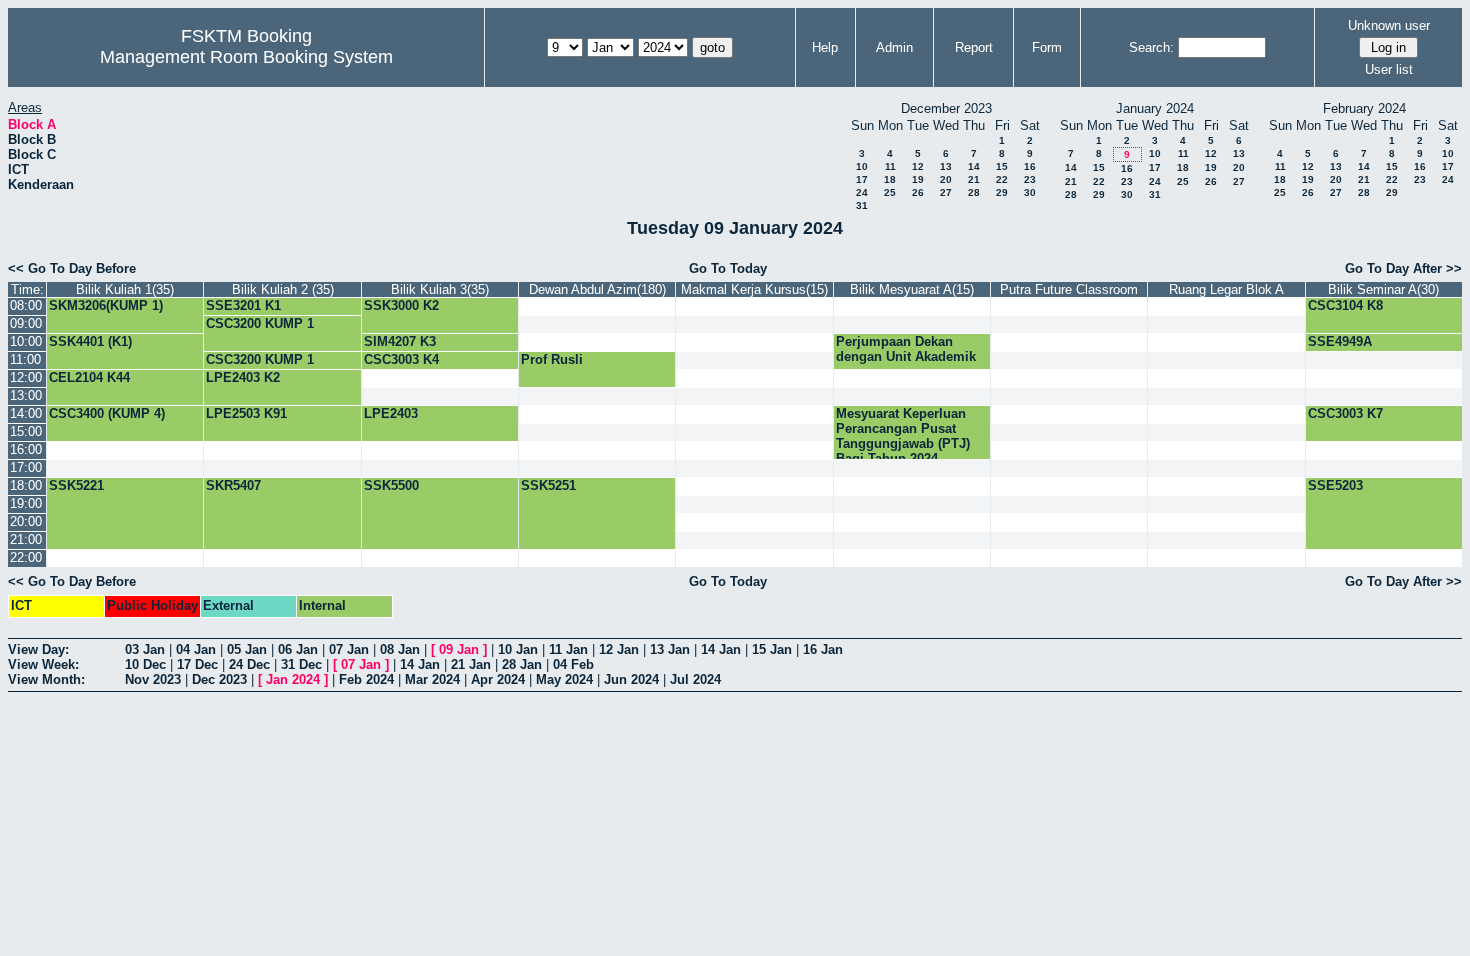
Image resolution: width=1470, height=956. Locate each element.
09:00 (26, 323)
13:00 (26, 395)
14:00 (26, 413)
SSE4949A (1340, 341)
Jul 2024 (695, 679)
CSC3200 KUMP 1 (260, 323)
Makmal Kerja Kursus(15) (754, 289)
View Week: (43, 664)
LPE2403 (391, 413)
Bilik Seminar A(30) (1383, 289)
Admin (894, 47)
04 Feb (573, 664)
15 (1002, 166)
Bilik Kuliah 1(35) (125, 289)
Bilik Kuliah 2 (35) (283, 289)
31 (862, 205)
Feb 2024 (366, 679)
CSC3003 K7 (1345, 413)
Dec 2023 (219, 679)
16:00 (26, 449)
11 (890, 166)
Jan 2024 (293, 679)
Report (974, 47)
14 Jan (721, 649)
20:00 (26, 521)
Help (825, 47)
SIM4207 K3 (400, 341)
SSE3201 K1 (243, 305)
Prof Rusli (552, 359)
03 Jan (145, 649)
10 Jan (518, 649)
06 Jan (298, 649)
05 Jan (247, 649)
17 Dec (197, 664)
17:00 (26, 467)
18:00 (26, 485)
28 (974, 192)
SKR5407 (233, 485)
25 (890, 192)
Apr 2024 (498, 679)
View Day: (38, 649)
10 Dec (145, 664)
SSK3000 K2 (401, 305)
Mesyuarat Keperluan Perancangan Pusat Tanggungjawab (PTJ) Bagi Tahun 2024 (903, 436)
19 (918, 179)
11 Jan (568, 649)
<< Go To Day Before (72, 268)
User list (1389, 69)
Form (1047, 47)
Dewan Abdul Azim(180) (597, 289)
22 (1002, 179)
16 (1030, 166)
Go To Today (728, 268)
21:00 (26, 539)
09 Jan (459, 649)
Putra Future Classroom (1069, 289)
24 (862, 192)
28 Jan (522, 664)
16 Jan (823, 649)
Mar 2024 (432, 679)
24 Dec (249, 664)
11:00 (25, 359)
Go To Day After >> (1403, 268)
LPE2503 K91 (246, 413)
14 (974, 166)
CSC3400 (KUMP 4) (107, 413)
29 (1002, 192)
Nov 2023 (153, 679)
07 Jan (349, 649)
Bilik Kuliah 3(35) (440, 289)
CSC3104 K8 (1345, 305)
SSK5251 (548, 485)
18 (890, 179)
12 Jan (619, 649)
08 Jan (400, 649)
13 (946, 166)
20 (946, 179)
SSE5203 (1335, 485)
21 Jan (471, 664)
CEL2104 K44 (89, 377)
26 (918, 192)
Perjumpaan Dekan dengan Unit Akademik (906, 349)
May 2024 (564, 679)
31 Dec (301, 664)
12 (918, 166)
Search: (1151, 47)
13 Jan (670, 649)
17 (862, 179)
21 (974, 179)
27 (946, 192)
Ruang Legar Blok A (1226, 289)
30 (1030, 192)
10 (862, 166)
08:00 (26, 305)
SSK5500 (391, 485)
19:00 (26, 503)
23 (1030, 179)
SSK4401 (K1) (90, 341)
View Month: (46, 679)
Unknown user (1389, 25)
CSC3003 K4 (401, 359)
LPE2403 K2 (243, 377)
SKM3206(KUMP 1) (106, 305)
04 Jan (196, 649)
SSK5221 (76, 485)
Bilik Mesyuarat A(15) (912, 289)
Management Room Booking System (246, 57)
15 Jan (772, 649)
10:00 (26, 341)
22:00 (26, 557)
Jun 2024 (631, 679)
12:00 (26, 377)
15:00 (26, 431)
